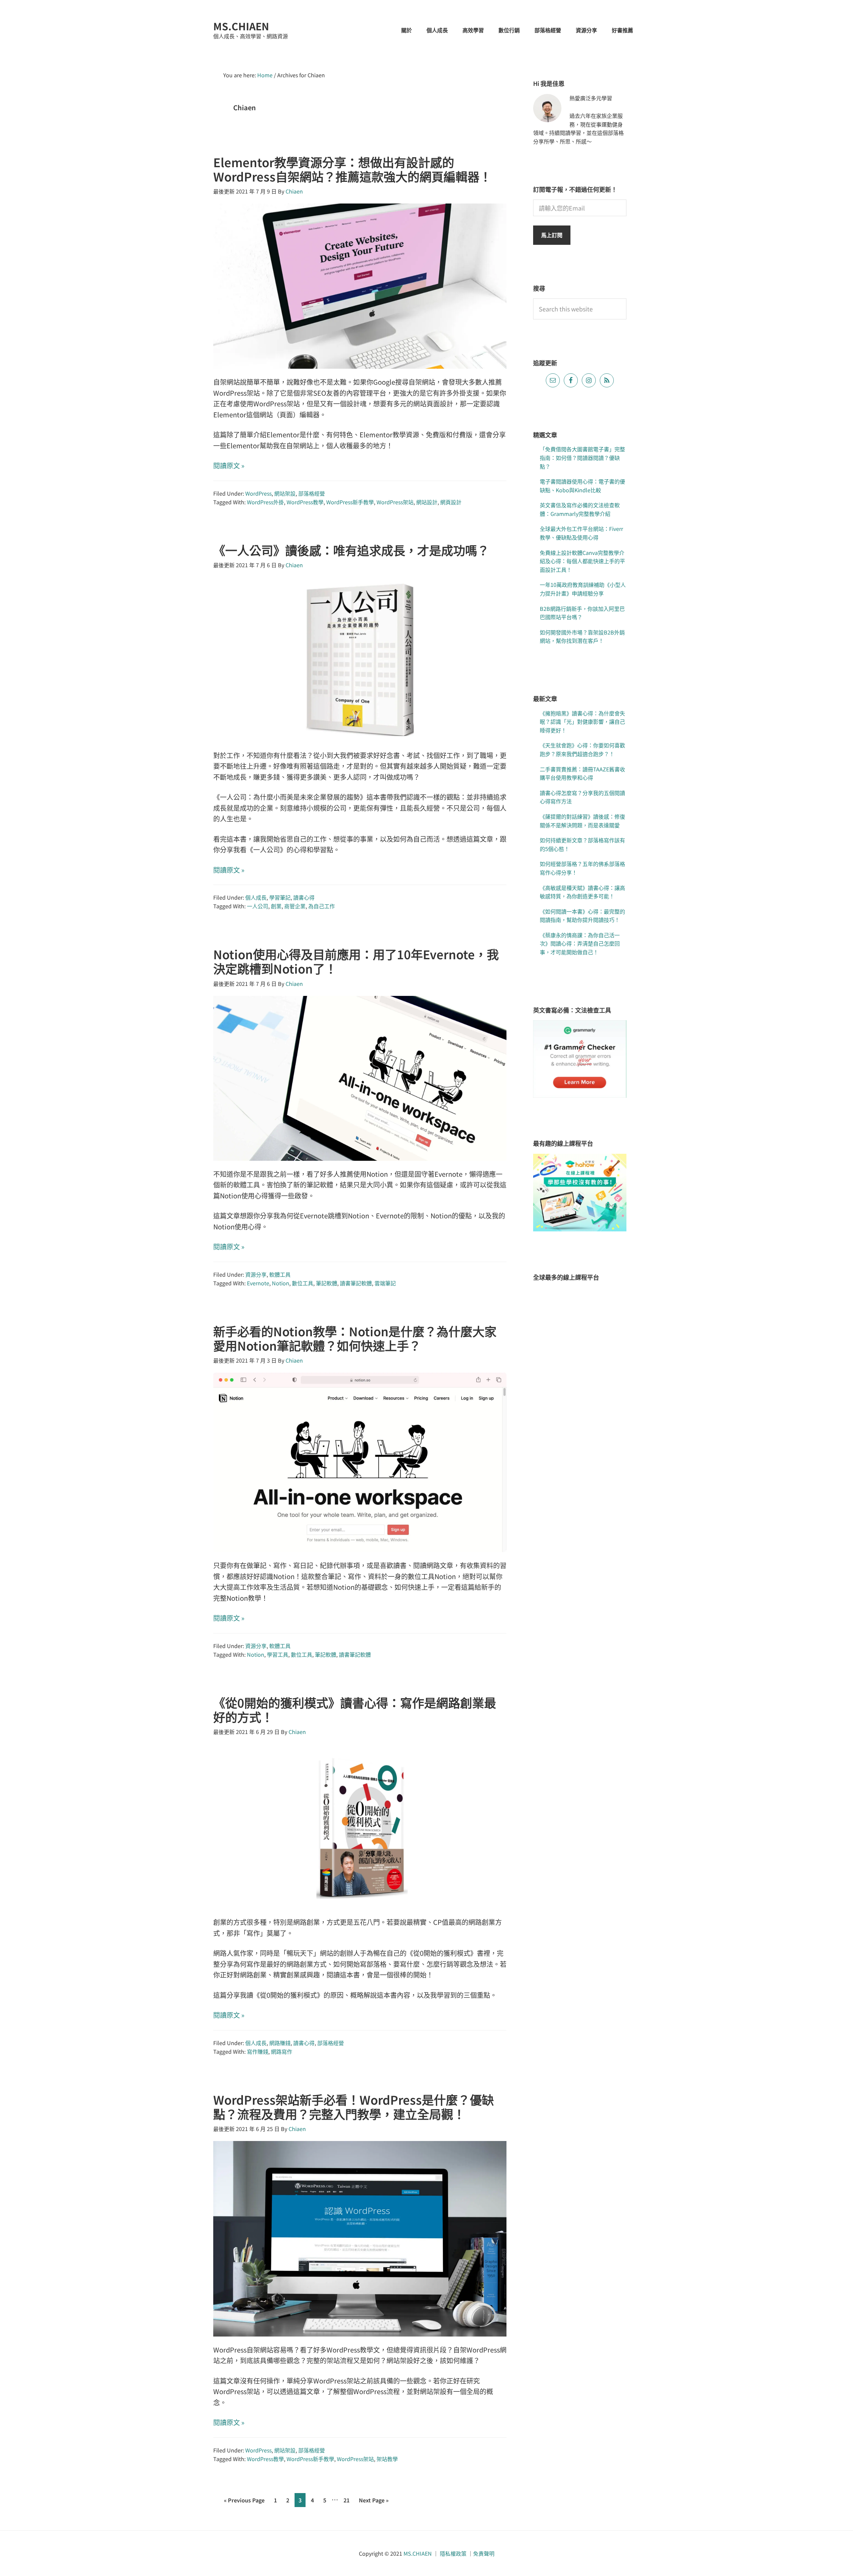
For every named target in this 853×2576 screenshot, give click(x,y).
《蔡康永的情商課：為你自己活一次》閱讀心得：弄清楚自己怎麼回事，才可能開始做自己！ (580, 943)
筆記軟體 (327, 1283)
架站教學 (387, 2459)
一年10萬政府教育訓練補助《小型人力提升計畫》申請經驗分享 (583, 589)
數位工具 (303, 1283)
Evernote (258, 1283)
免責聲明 (484, 2553)
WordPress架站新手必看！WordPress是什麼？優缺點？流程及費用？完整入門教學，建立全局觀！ (354, 2107)
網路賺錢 (280, 2043)
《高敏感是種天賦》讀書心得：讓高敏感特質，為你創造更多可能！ (582, 892)
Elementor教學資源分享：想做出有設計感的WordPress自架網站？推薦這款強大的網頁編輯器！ (352, 169)
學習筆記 (280, 897)
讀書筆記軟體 (356, 1283)
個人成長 (256, 897)
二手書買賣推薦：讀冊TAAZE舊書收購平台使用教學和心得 (582, 773)
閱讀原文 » (229, 465)
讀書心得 (304, 897)
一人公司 (258, 906)
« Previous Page (244, 2501)
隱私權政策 (453, 2553)
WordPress (258, 493)
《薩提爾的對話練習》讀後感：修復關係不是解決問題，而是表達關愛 (582, 821)
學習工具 (278, 1654)
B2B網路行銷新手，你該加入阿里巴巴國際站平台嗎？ (582, 613)
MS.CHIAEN (241, 26)
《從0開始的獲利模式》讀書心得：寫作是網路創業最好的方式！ (355, 1710)
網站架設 (285, 493)
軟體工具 (280, 1274)
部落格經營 (312, 493)
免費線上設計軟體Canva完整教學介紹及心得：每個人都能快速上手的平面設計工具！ (582, 561)
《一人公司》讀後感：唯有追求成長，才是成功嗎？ (351, 550)
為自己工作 (322, 906)
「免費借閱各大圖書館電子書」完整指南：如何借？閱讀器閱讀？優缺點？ (582, 457)
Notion (281, 1283)
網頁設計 (451, 502)
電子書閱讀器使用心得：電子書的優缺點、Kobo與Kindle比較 (582, 486)
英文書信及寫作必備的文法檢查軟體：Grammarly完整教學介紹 (580, 509)
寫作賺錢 (258, 2051)
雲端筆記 (385, 1283)
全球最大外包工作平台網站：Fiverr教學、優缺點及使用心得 (581, 533)
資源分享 (256, 1274)
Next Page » (374, 2501)
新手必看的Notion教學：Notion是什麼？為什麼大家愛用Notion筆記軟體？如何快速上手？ (355, 1338)
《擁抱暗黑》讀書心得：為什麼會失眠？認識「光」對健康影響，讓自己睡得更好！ (582, 722)
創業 (276, 906)
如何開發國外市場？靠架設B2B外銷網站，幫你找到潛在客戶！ (582, 637)
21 (348, 2501)
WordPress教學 (305, 502)
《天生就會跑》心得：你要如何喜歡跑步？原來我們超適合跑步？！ (582, 749)
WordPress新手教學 (350, 502)
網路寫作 (282, 2051)
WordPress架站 (395, 502)
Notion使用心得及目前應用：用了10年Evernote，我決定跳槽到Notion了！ (356, 961)
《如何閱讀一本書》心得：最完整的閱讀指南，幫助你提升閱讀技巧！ (582, 916)
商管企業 (295, 906)
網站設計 (427, 502)
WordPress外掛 (265, 502)
